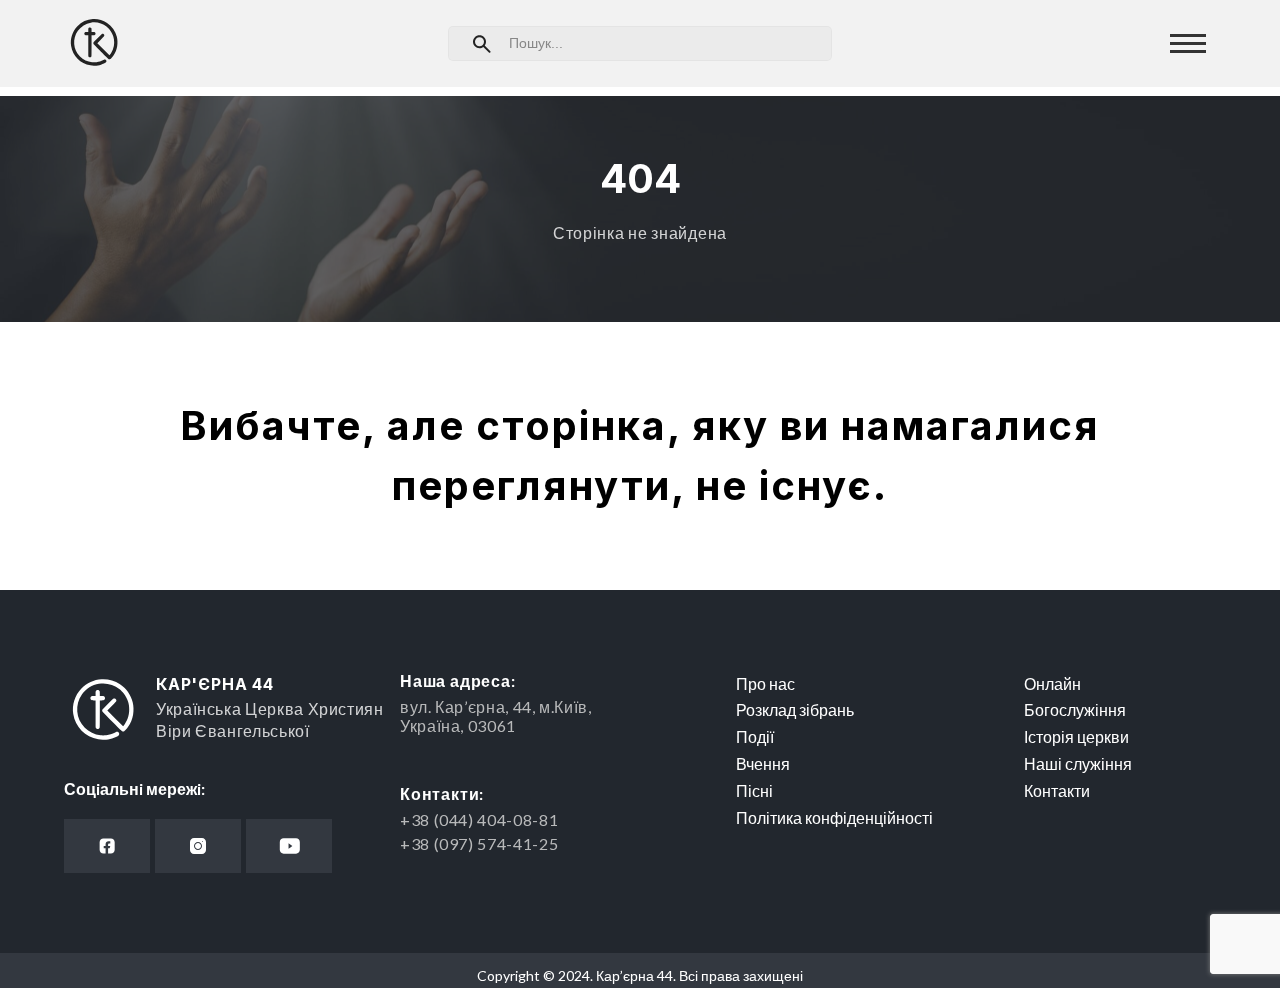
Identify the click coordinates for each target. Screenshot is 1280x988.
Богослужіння (1075, 709)
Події (755, 736)
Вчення (763, 763)
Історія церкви (1076, 736)
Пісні (754, 790)
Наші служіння (1078, 763)
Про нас (765, 683)
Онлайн (1052, 683)
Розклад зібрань (795, 709)
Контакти (1057, 790)
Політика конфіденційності (834, 817)
